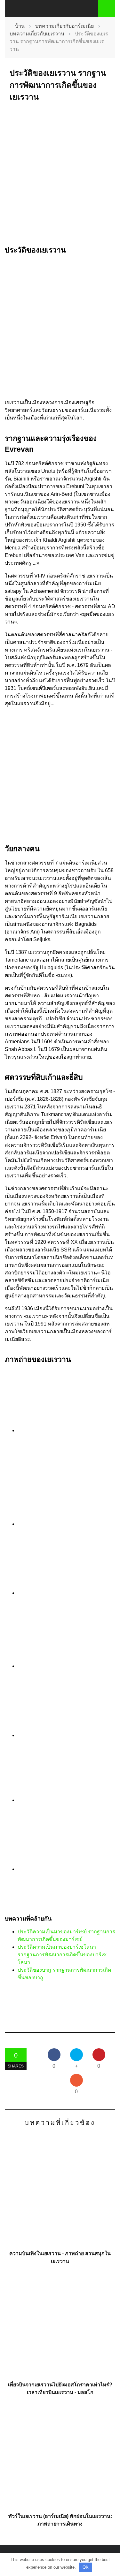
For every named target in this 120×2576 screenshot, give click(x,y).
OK (86, 2567)
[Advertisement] (60, 174)
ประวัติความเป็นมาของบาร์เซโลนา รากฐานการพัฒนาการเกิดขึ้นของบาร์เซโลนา (62, 1955)
